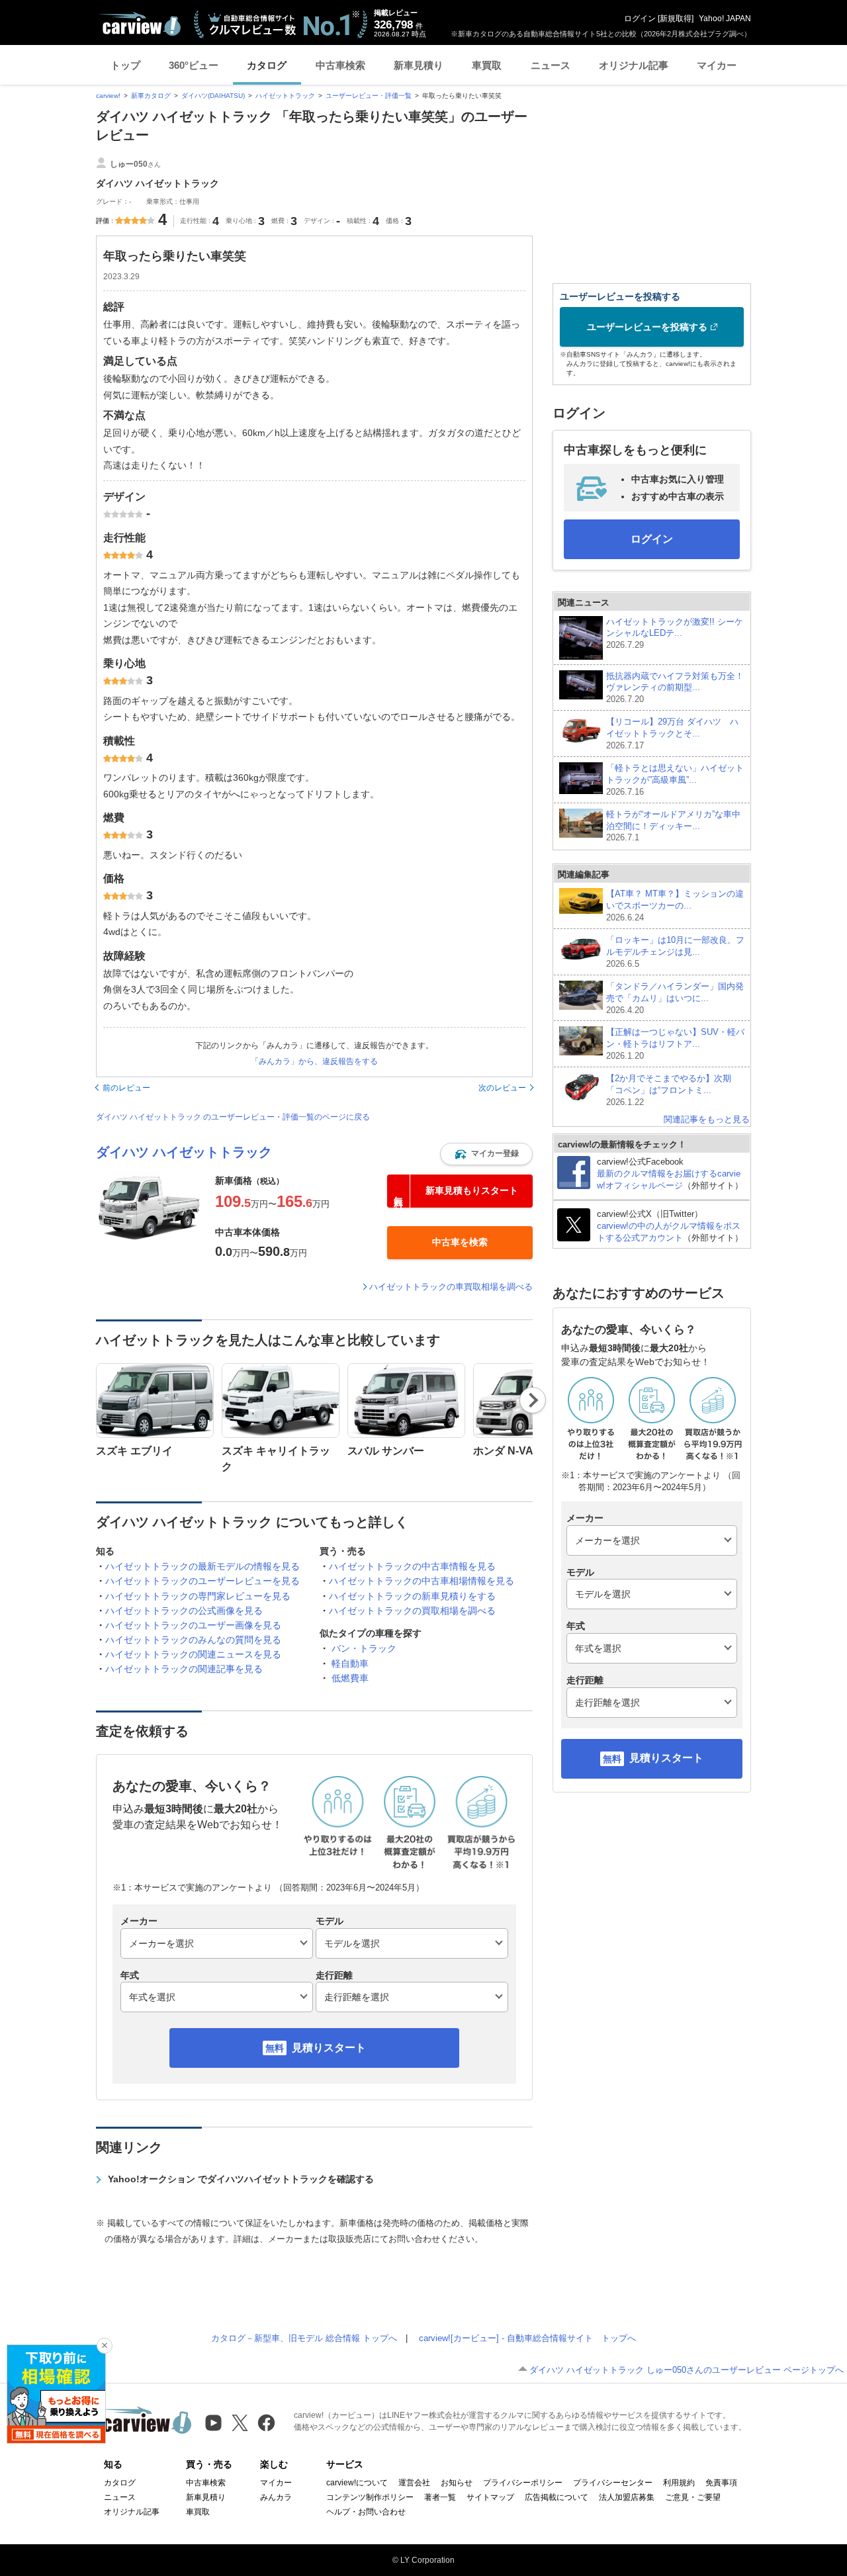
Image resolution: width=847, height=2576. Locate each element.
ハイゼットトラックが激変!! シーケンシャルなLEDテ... (675, 634)
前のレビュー (126, 1088)
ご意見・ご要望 (693, 2497)
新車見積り (419, 65)
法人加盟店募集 (627, 2497)
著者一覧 (440, 2497)
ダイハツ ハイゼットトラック (184, 1152)
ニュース (551, 65)
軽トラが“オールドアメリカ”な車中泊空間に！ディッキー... (673, 826)
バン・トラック (364, 1648)
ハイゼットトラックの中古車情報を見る (412, 1566)
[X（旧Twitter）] (240, 2423)
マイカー (717, 65)
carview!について (357, 2483)
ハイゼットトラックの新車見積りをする (412, 1596)
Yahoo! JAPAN (725, 19)
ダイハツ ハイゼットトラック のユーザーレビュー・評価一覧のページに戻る (233, 1117)
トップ (125, 65)
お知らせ (457, 2483)
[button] (486, 1154)
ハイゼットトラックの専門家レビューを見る (198, 1596)
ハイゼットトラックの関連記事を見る (184, 1669)
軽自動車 (350, 1664)
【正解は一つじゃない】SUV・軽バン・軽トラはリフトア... (675, 1044)
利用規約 (679, 2483)
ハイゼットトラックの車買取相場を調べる (451, 1287)
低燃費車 (350, 1678)
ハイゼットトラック (285, 96)
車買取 (487, 65)
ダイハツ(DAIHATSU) (213, 96)
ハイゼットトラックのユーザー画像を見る (193, 1625)
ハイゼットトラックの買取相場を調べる (412, 1611)
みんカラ (276, 2497)
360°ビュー (194, 65)
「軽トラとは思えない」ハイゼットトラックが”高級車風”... (675, 780)
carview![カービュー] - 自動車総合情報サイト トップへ (527, 2338)
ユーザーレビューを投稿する (647, 327)
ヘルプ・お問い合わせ (366, 2512)
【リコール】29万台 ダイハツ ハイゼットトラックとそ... (672, 733)
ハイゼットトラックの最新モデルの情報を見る (202, 1566)
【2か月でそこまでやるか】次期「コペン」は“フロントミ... (669, 1090)
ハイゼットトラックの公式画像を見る (184, 1611)
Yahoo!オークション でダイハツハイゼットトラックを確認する (241, 2179)
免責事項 (721, 2483)
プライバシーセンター (613, 2483)
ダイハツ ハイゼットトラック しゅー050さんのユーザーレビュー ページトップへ (687, 2370)
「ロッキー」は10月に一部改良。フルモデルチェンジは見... (675, 952)
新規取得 (676, 19)
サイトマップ (490, 2497)
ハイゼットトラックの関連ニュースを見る (193, 1654)
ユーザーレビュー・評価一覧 (369, 96)
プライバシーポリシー (523, 2483)
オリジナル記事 (634, 65)
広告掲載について (557, 2497)
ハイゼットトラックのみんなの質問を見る (193, 1640)
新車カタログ (151, 96)
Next (533, 1400)
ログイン (640, 19)
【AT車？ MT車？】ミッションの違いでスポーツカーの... (675, 906)
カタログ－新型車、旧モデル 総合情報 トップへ (304, 2338)
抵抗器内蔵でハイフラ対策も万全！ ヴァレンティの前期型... (675, 688)
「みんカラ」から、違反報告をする (314, 1061)
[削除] (105, 2346)
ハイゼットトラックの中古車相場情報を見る (422, 1581)
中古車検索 (340, 65)
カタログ (267, 65)
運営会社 (414, 2483)
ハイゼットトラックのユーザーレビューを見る (202, 1581)
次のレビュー (502, 1088)
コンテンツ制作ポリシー (370, 2497)
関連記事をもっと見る (707, 1119)
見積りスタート (329, 2048)
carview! (108, 96)
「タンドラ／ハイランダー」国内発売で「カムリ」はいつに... (675, 998)
